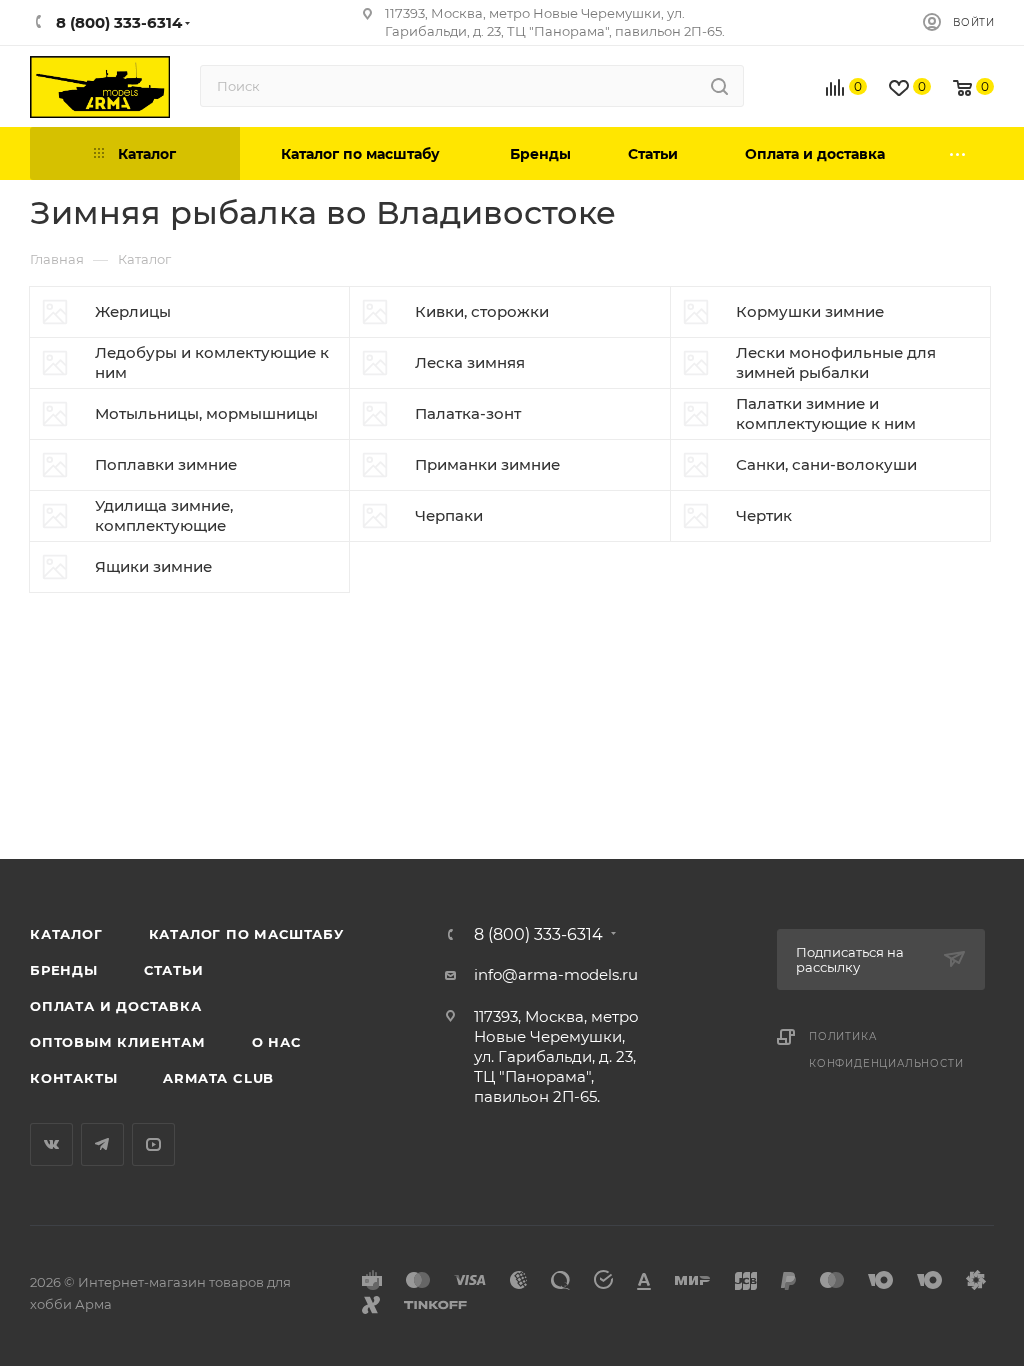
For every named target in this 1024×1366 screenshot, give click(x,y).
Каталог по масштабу (246, 934)
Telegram (102, 1144)
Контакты (73, 1078)
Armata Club (218, 1078)
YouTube (153, 1144)
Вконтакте (51, 1144)
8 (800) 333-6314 (538, 935)
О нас (276, 1042)
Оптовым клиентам (118, 1042)
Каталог (66, 934)
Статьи (174, 970)
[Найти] (719, 86)
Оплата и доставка (116, 1006)
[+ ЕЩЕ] (959, 153)
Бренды (64, 970)
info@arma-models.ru (556, 974)
